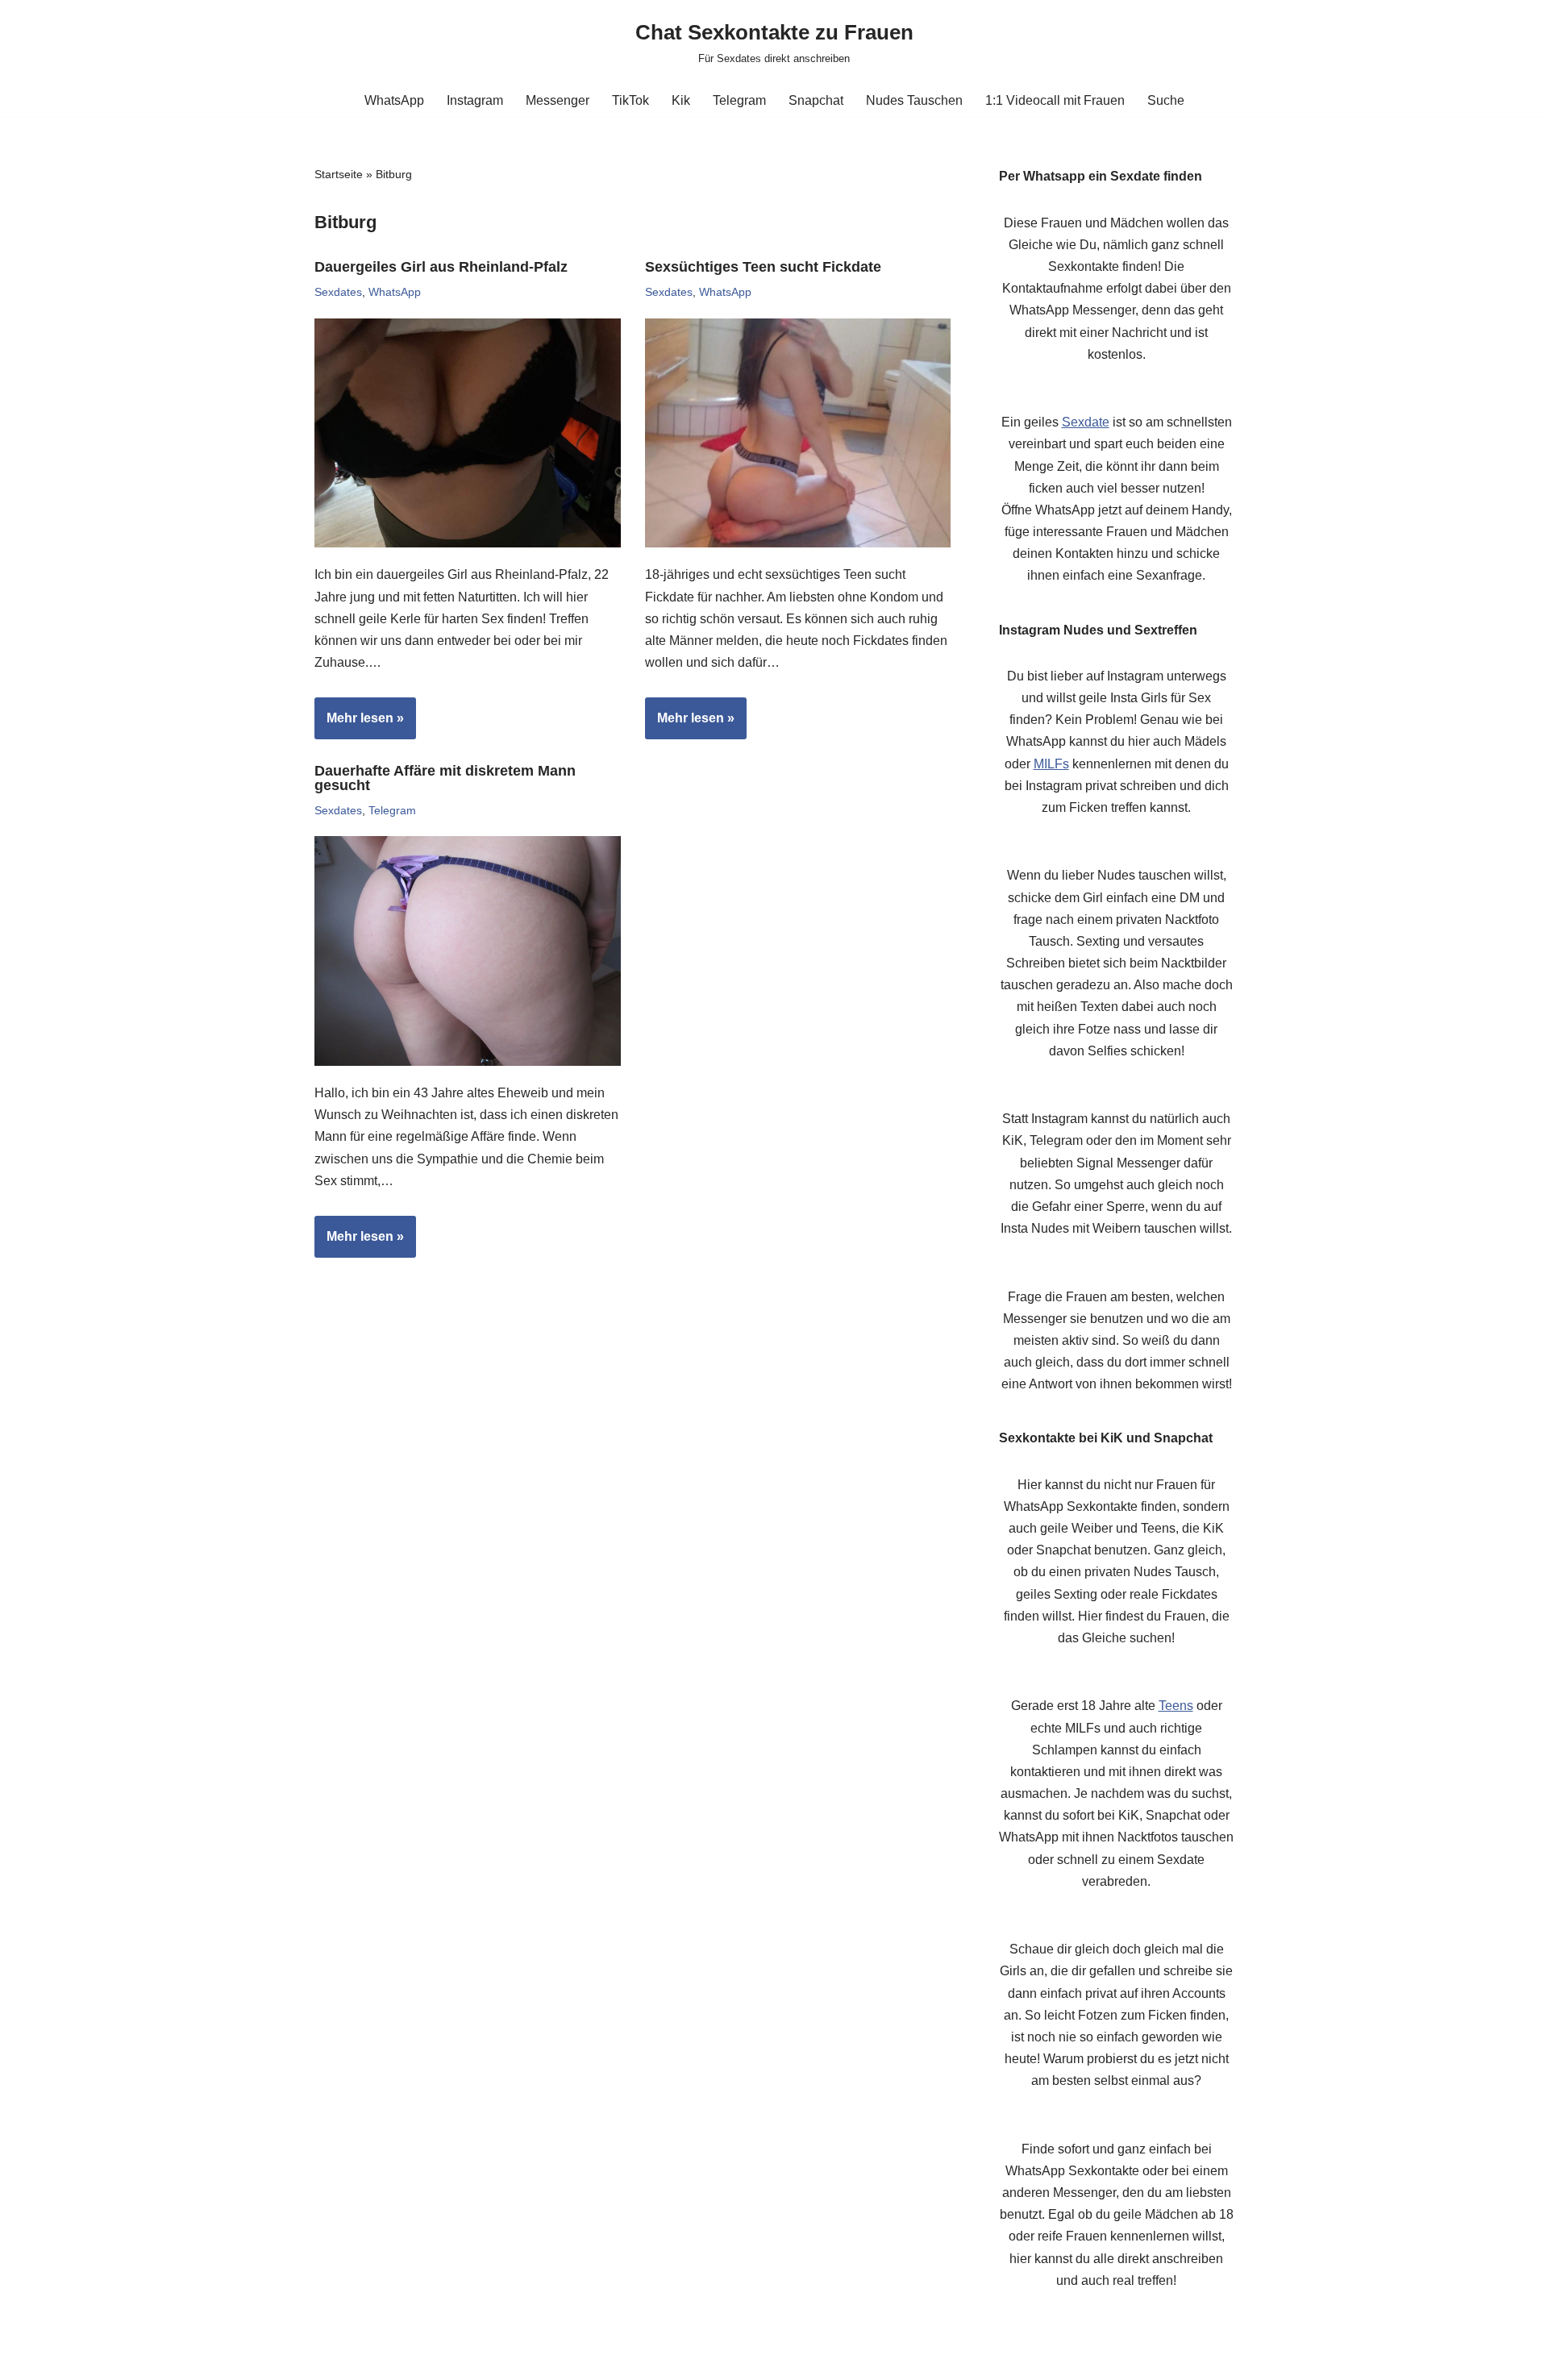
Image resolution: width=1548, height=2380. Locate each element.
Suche (1166, 100)
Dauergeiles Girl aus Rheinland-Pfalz (441, 267)
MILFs (1051, 764)
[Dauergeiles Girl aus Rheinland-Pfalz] (468, 433)
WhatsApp (394, 100)
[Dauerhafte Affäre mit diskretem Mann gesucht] (468, 951)
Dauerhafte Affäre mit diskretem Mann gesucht (445, 778)
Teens (1176, 1706)
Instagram (475, 100)
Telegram (739, 100)
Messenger (558, 100)
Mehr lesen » (359, 725)
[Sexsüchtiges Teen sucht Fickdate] (798, 433)
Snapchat (816, 100)
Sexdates (338, 292)
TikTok (630, 100)
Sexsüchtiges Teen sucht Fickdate (763, 267)
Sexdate (1086, 422)
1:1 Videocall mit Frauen (1055, 100)
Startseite (339, 174)
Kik (681, 100)
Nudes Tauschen (914, 100)
